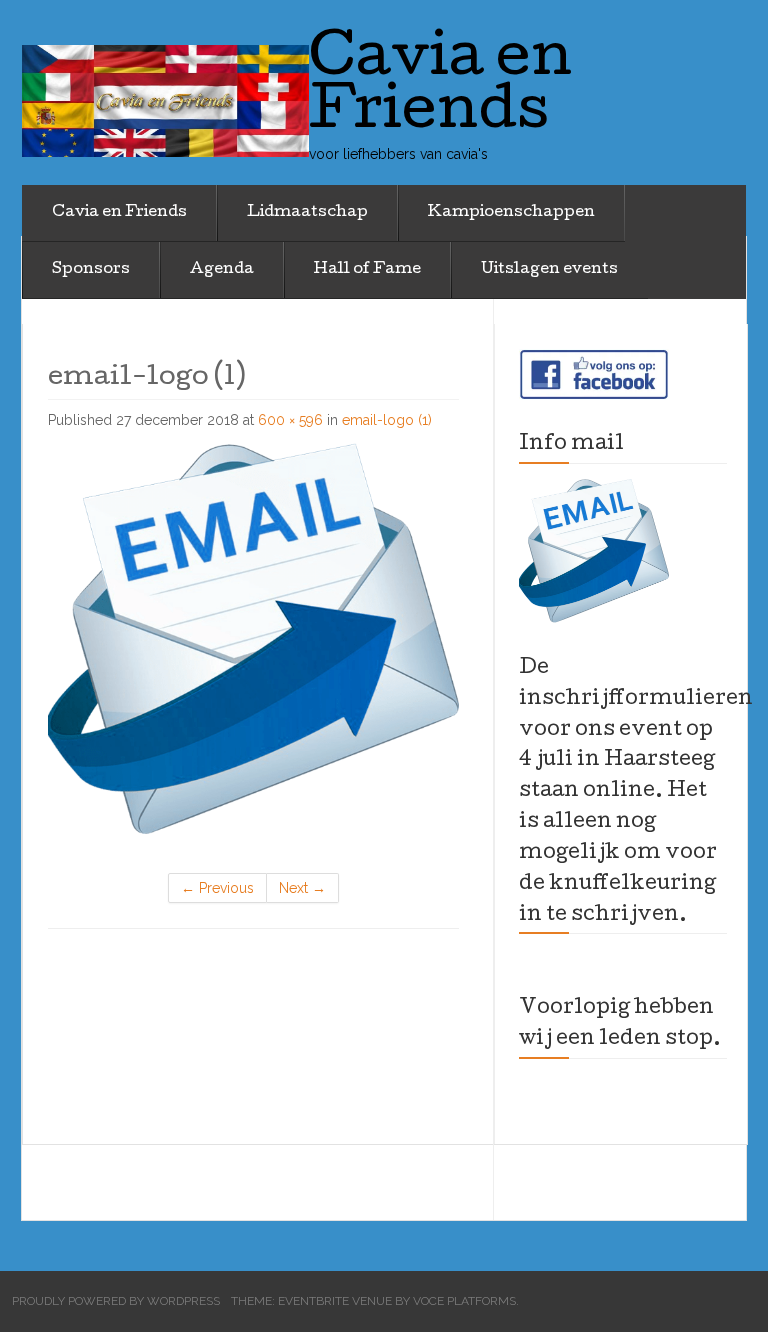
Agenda (222, 270)
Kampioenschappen (511, 213)
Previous (217, 888)
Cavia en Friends (119, 213)
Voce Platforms (464, 1301)
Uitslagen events (549, 270)
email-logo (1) (387, 420)
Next (302, 888)
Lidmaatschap (307, 213)
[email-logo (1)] (253, 633)
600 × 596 (290, 420)
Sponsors (91, 270)
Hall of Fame (367, 270)
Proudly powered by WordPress (116, 1301)
